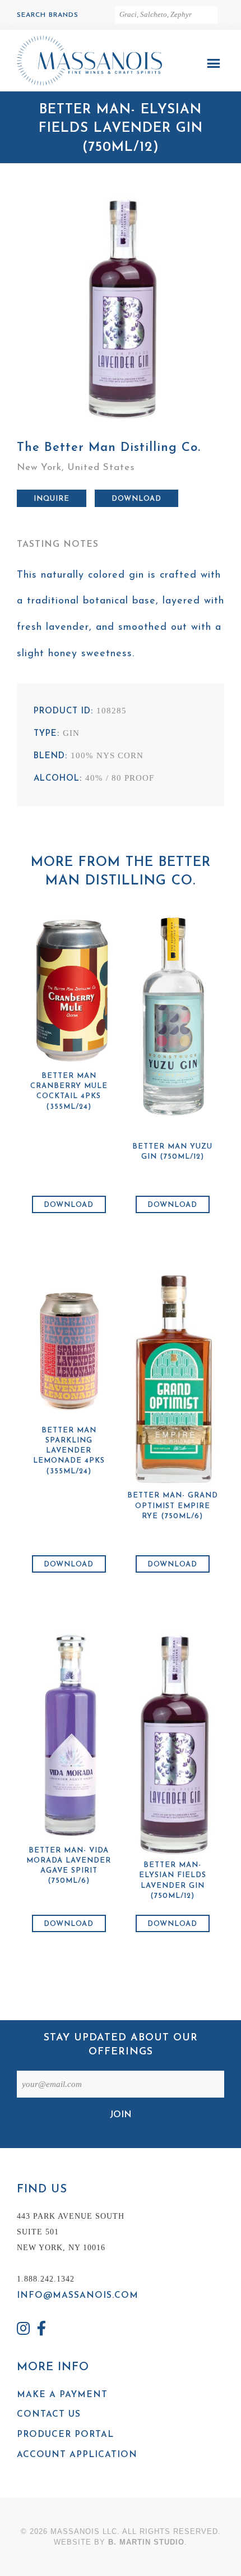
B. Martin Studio (146, 2542)
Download (136, 499)
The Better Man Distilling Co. (109, 448)
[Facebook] (42, 2330)
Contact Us (49, 2414)
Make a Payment (62, 2395)
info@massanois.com (78, 2296)
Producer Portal (65, 2435)
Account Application (77, 2455)
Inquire (52, 499)
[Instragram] (24, 2330)
